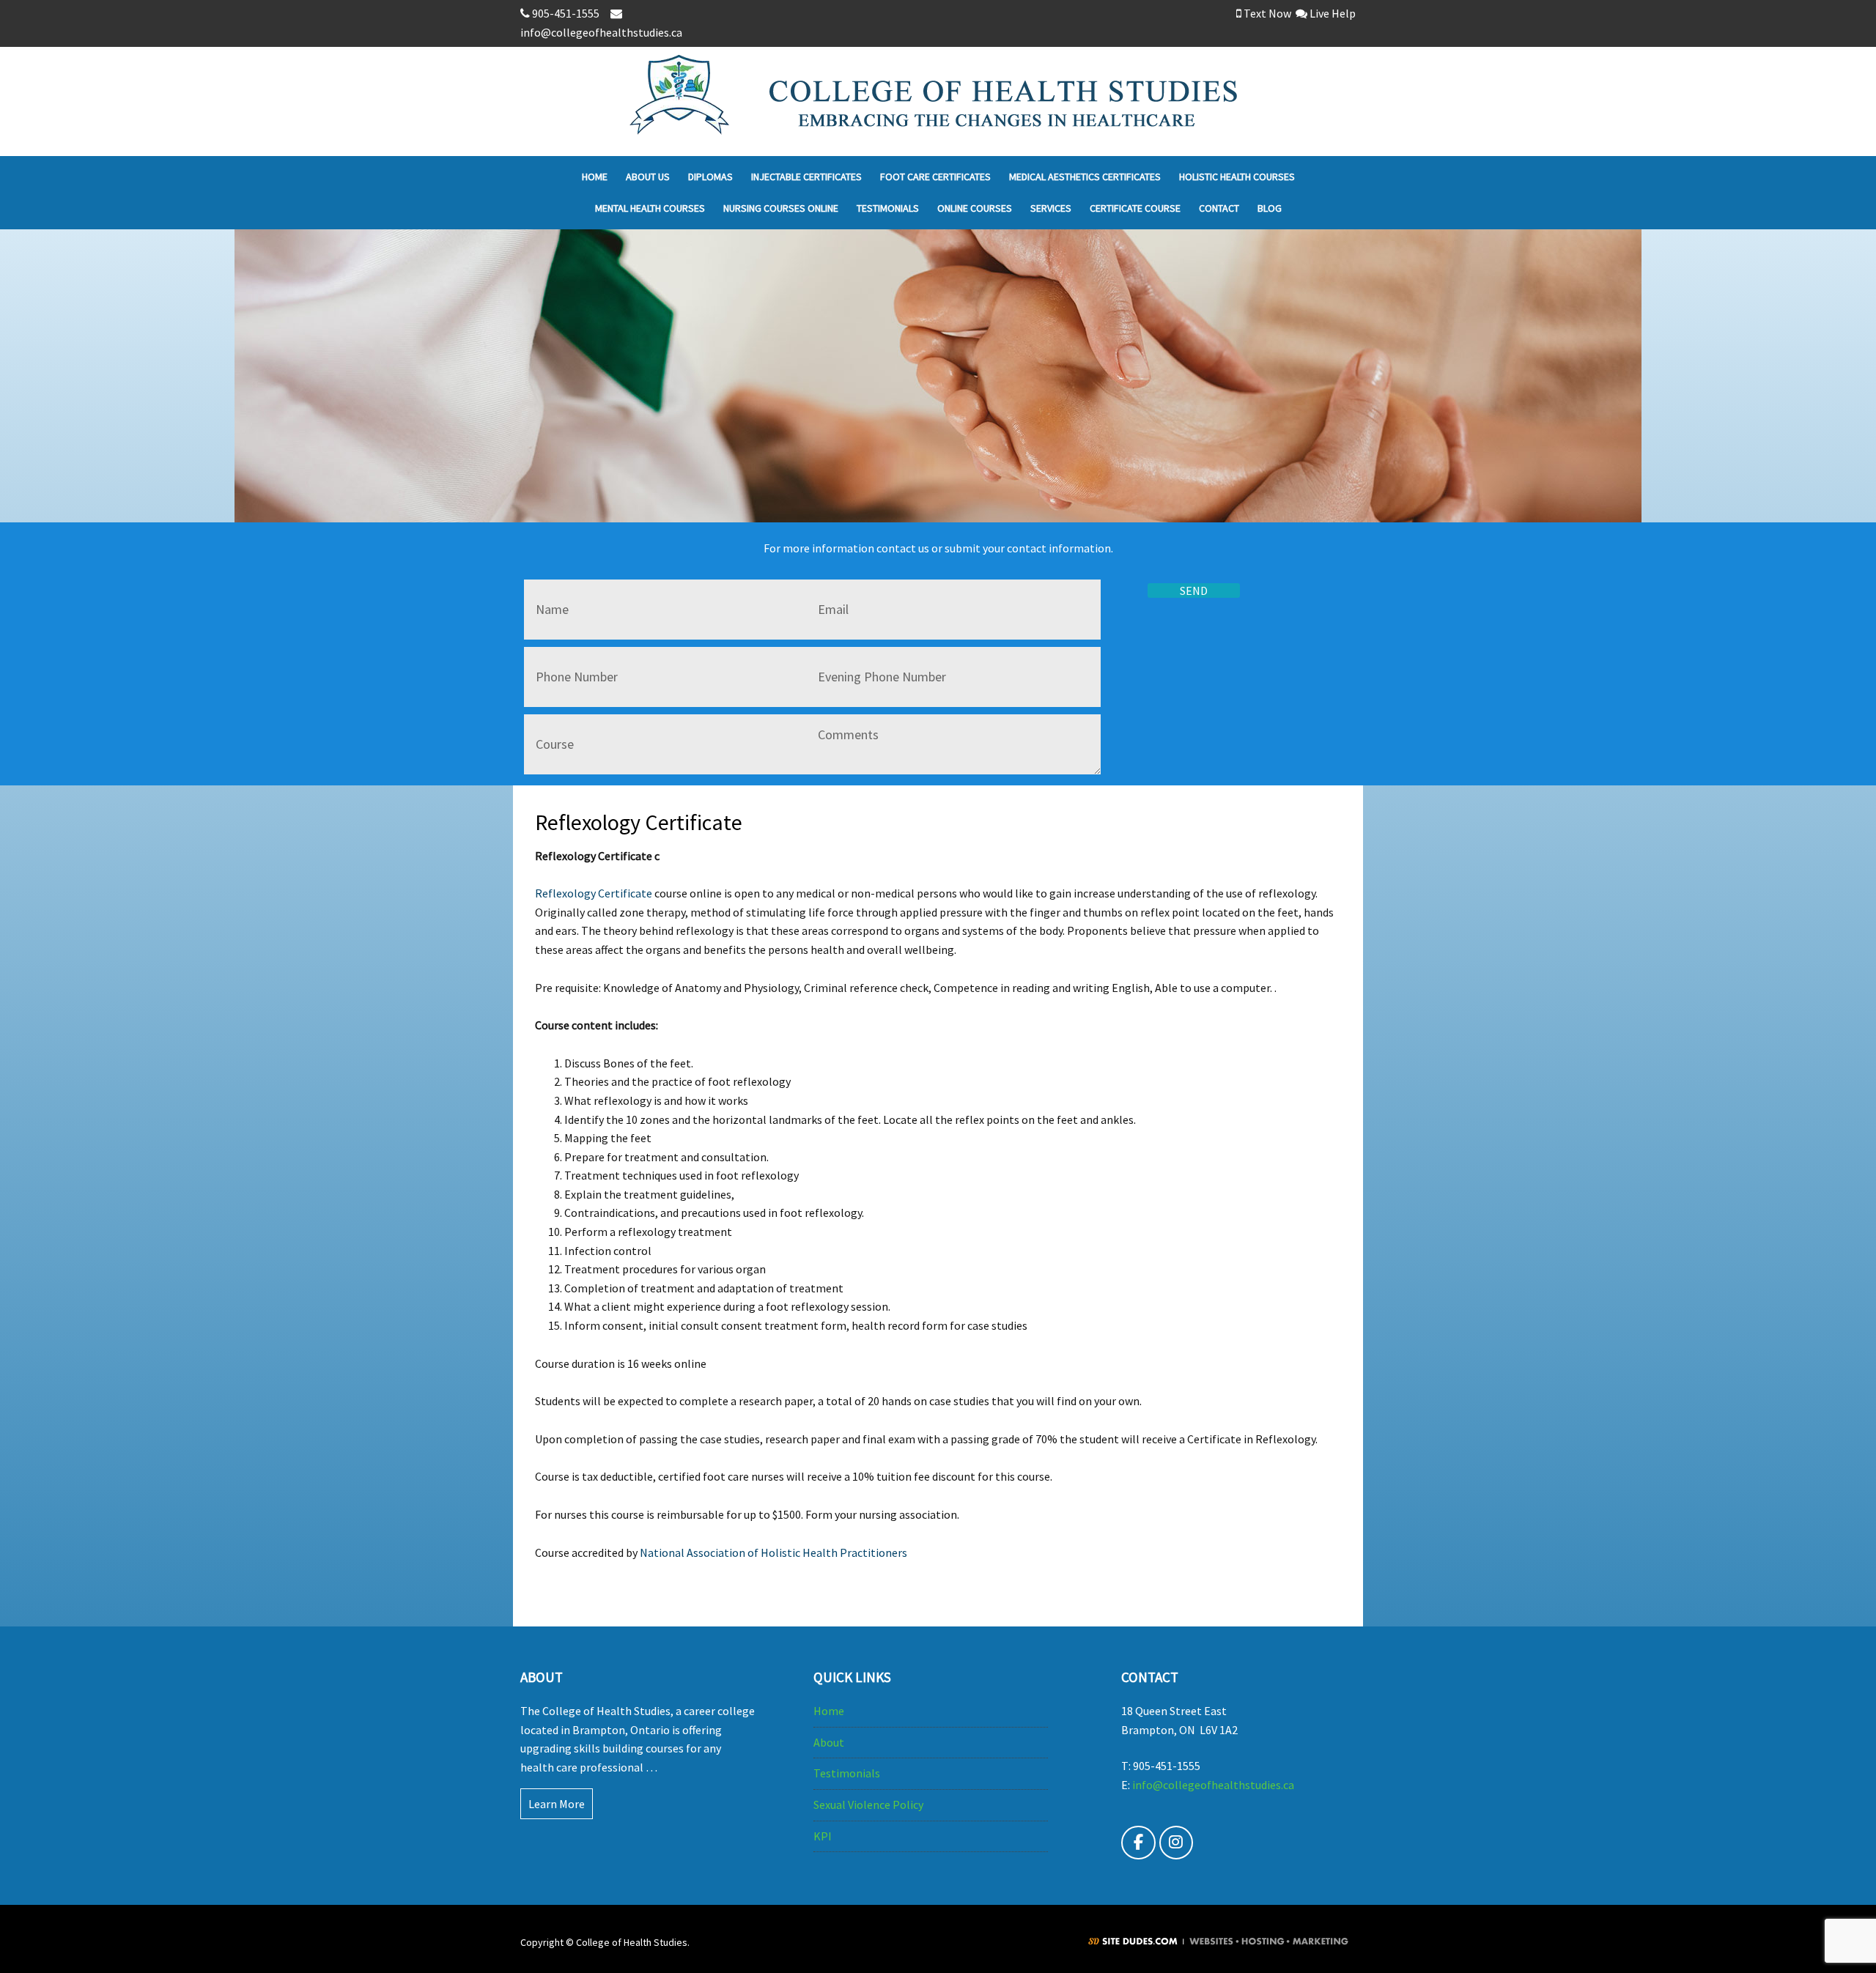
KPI (823, 1836)
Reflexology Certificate (594, 893)
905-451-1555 (567, 13)
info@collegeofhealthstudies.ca (1213, 1785)
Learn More (557, 1804)
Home (829, 1711)
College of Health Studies (1047, 101)
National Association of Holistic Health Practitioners (773, 1552)
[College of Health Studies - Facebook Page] (1138, 1843)
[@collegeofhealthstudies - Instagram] (1177, 1843)
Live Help (1332, 13)
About (829, 1742)
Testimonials (847, 1773)
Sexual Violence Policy (868, 1804)
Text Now (1266, 13)
